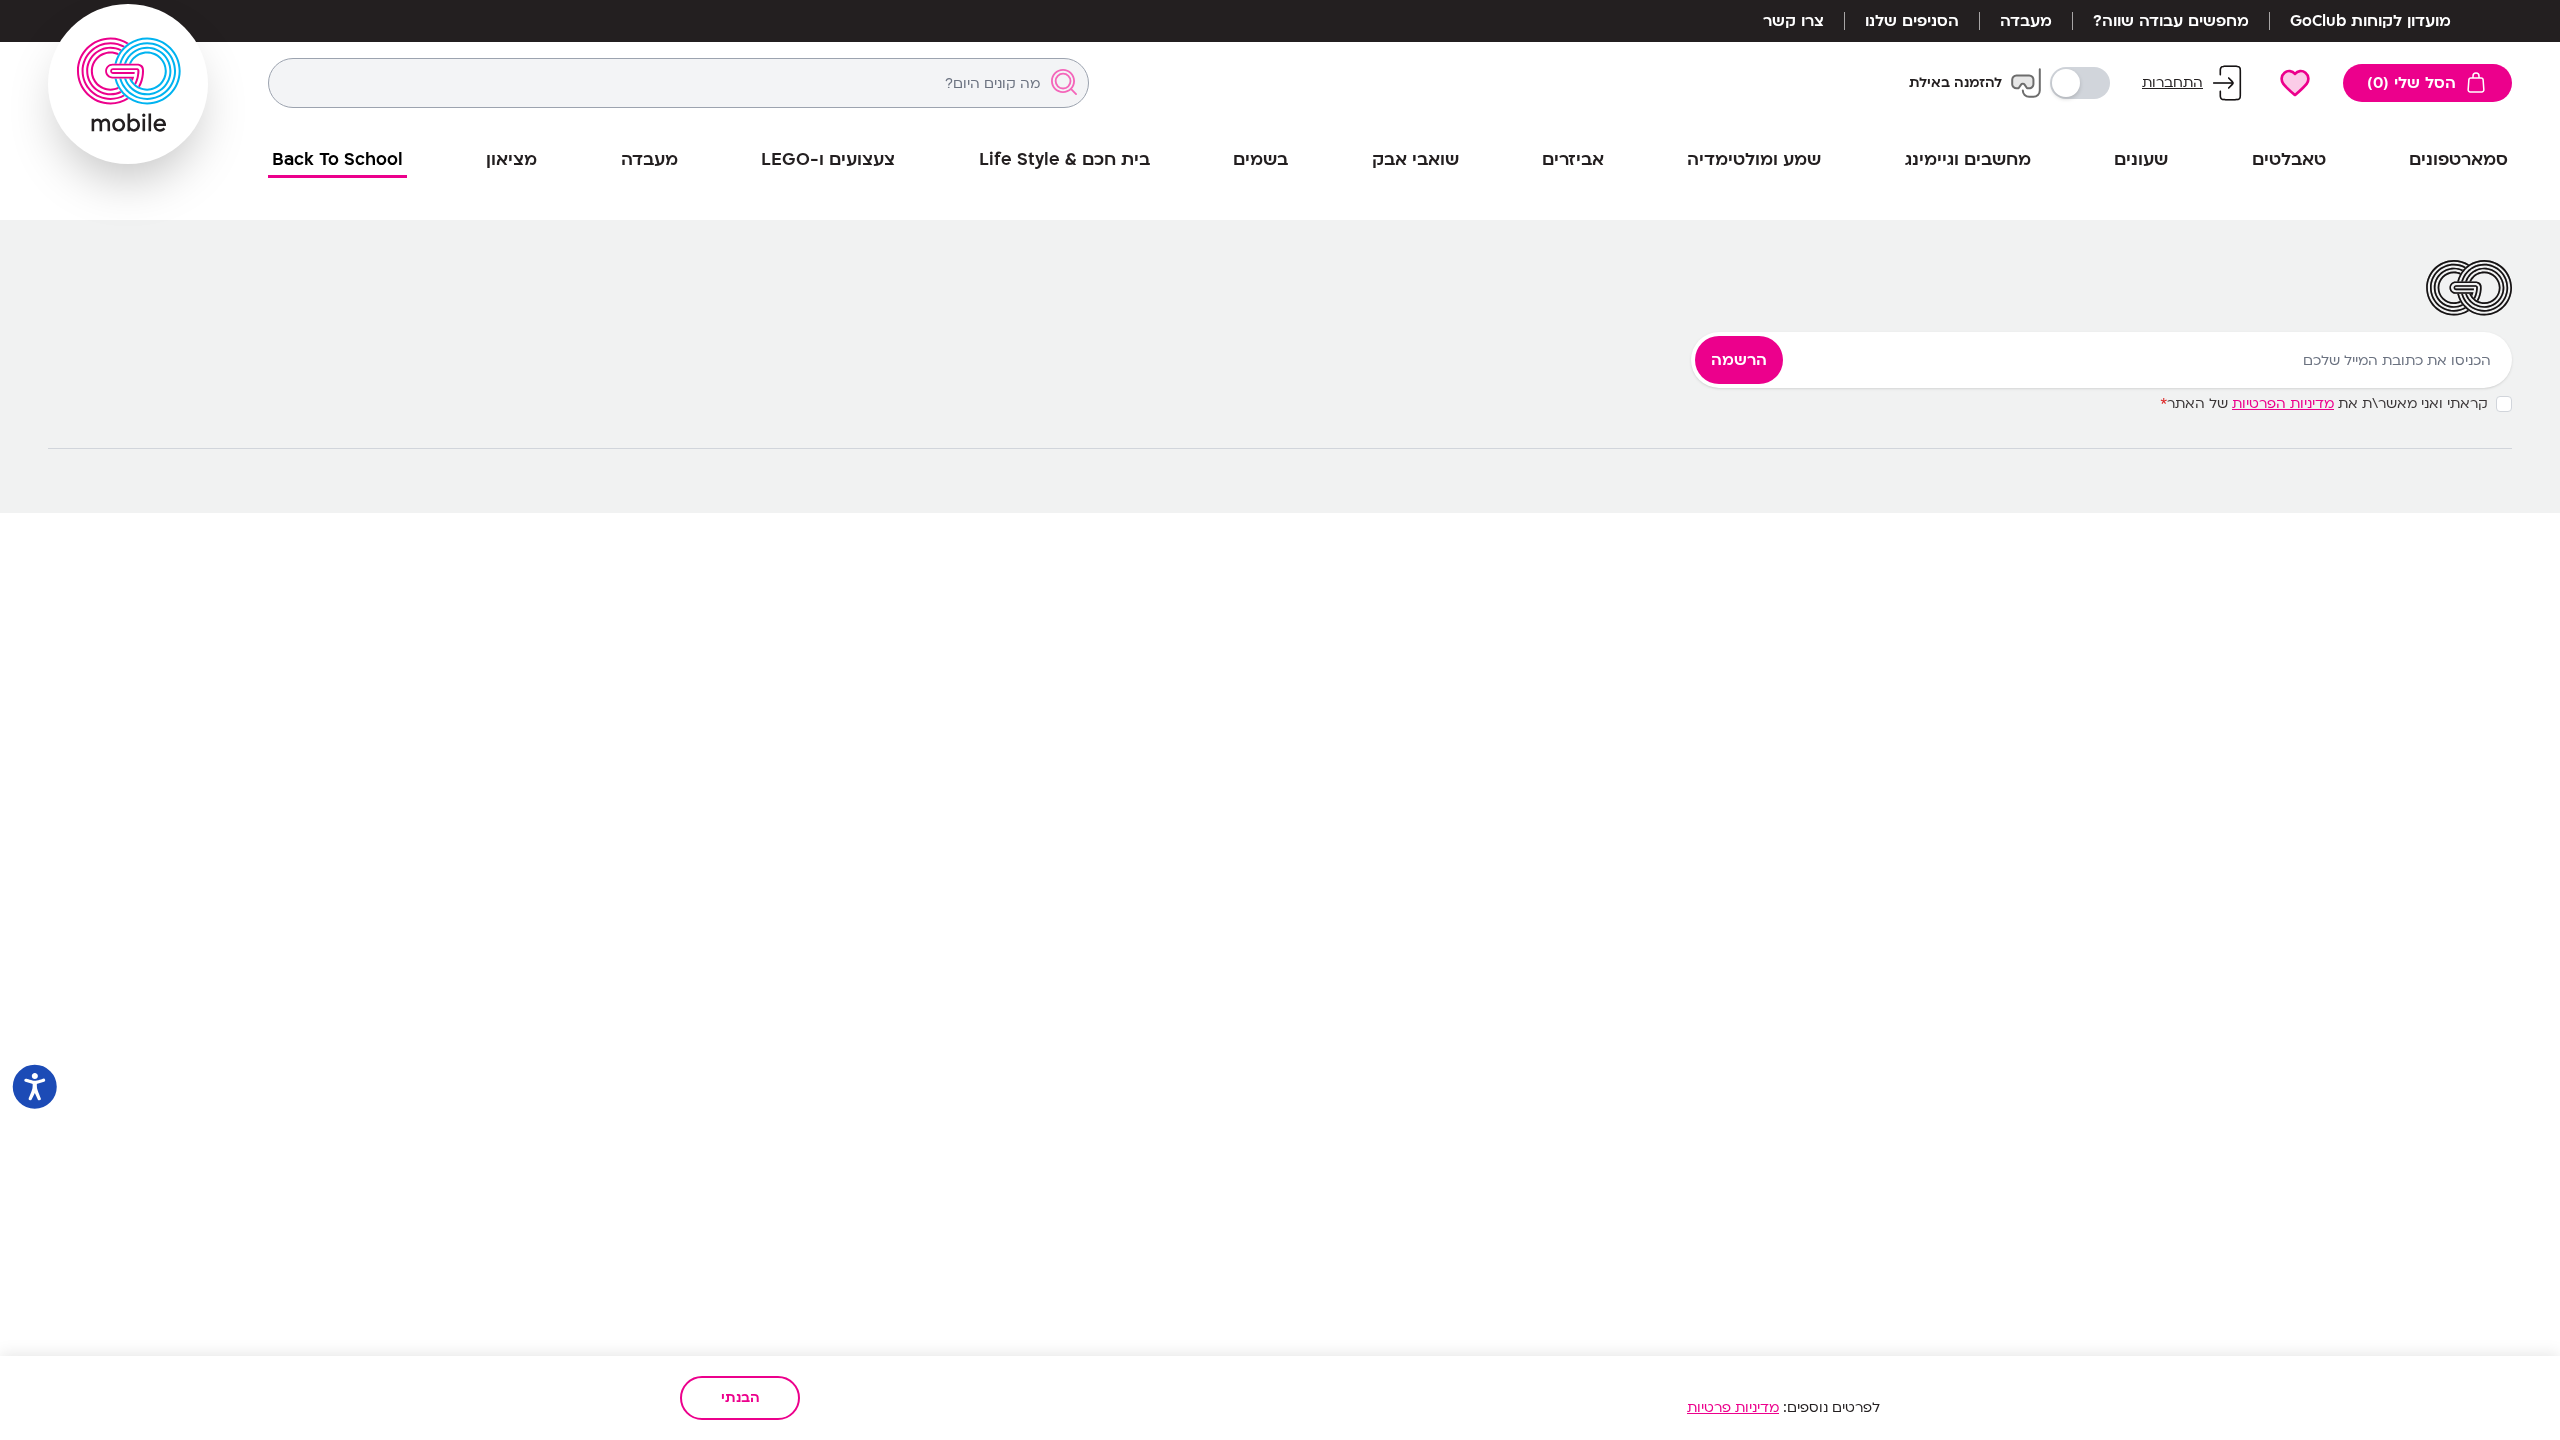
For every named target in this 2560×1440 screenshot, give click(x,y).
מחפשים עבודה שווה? (2171, 21)
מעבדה (2026, 21)
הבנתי (740, 1397)
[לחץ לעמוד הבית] (128, 84)
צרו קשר (1793, 21)
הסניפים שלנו (1912, 21)
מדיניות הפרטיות (2283, 403)
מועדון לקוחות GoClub (2370, 21)
